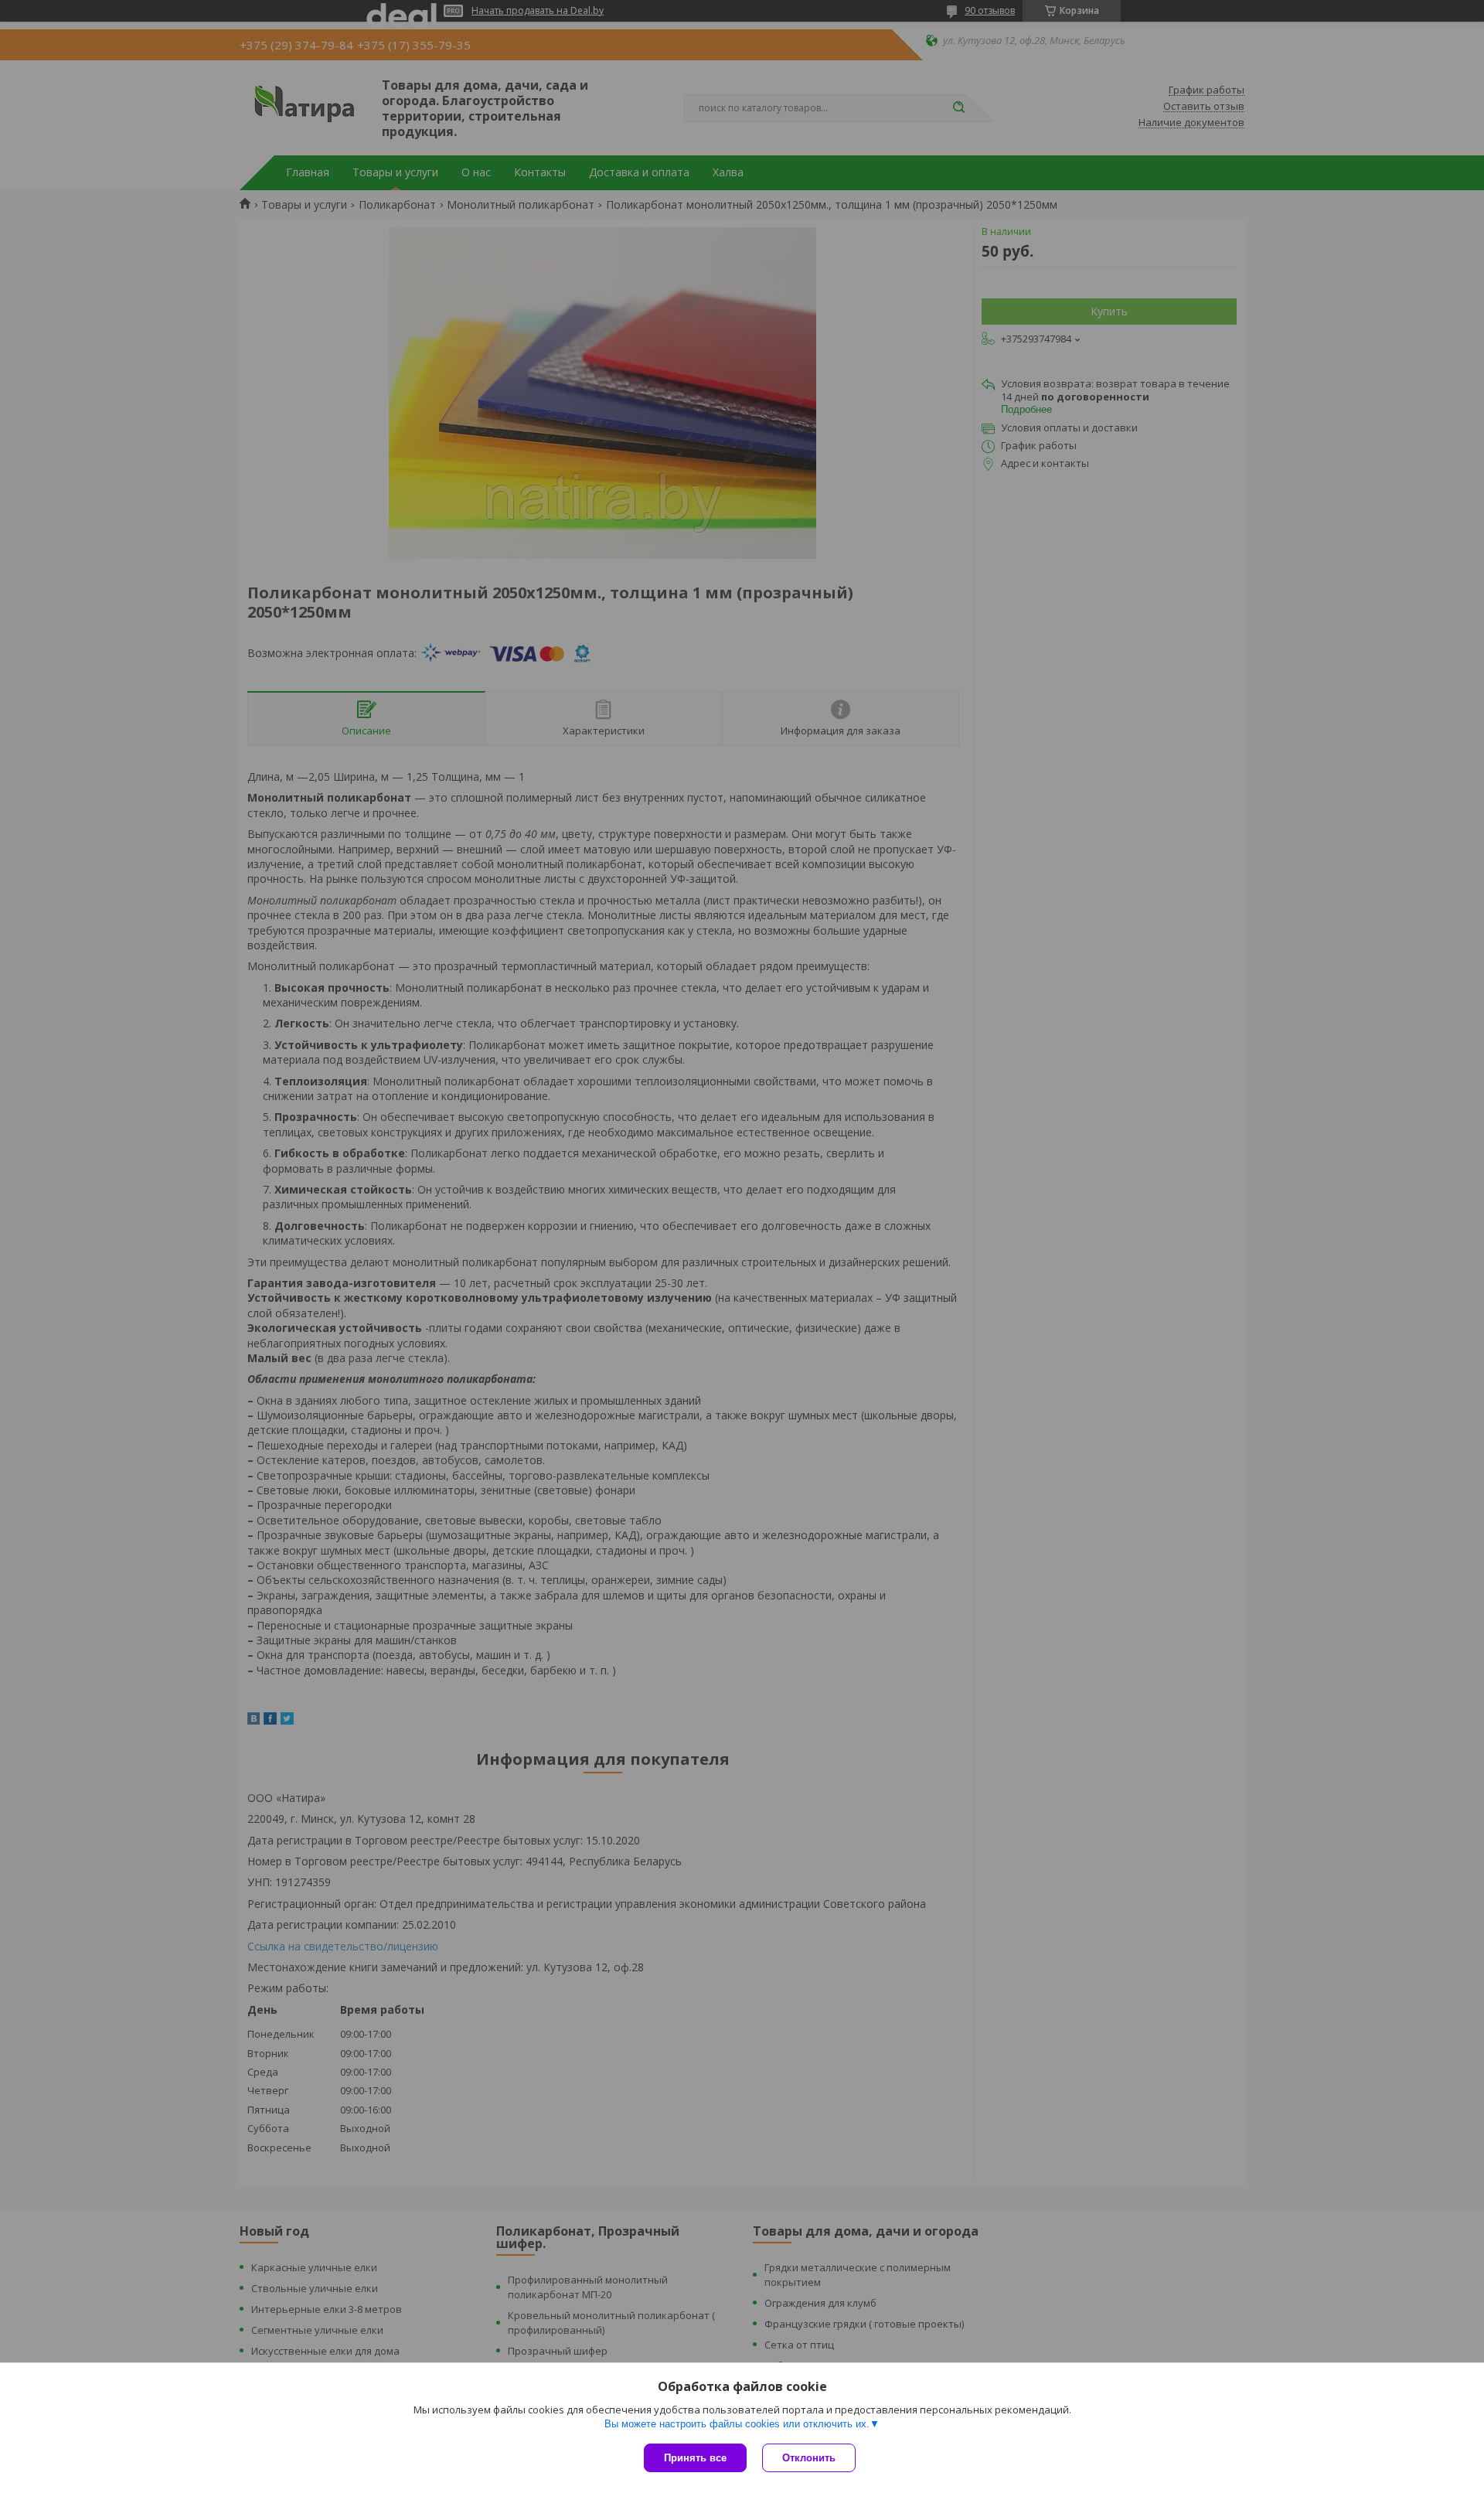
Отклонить (809, 2458)
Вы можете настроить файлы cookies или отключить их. (737, 2424)
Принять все (695, 2458)
